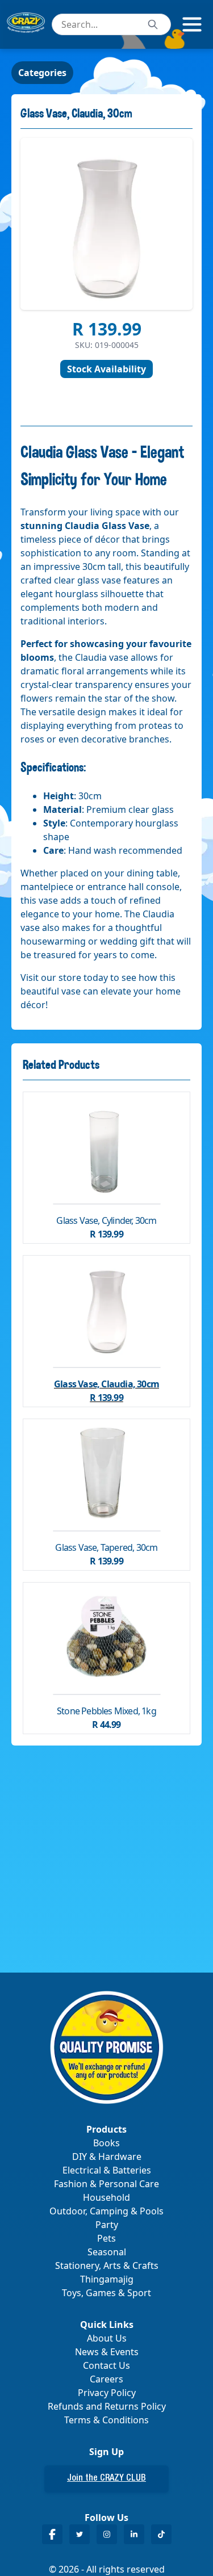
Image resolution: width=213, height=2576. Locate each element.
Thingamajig (107, 2279)
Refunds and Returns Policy (107, 2406)
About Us (107, 2338)
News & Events (107, 2352)
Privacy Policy (107, 2393)
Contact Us (106, 2365)
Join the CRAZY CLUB (106, 2479)
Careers (106, 2379)
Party (107, 2225)
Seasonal (107, 2252)
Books (106, 2143)
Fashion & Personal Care (106, 2184)
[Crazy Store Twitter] (80, 2534)
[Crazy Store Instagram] (107, 2534)
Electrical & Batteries (107, 2170)
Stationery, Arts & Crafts (107, 2265)
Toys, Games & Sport (106, 2293)
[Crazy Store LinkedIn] (134, 2534)
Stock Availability (106, 369)
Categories (42, 73)
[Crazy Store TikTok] (161, 2534)
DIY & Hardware (107, 2157)
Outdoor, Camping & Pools (106, 2211)
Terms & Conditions (106, 2420)
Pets (106, 2238)
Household (106, 2197)
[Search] (153, 24)
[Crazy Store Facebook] (52, 2534)
